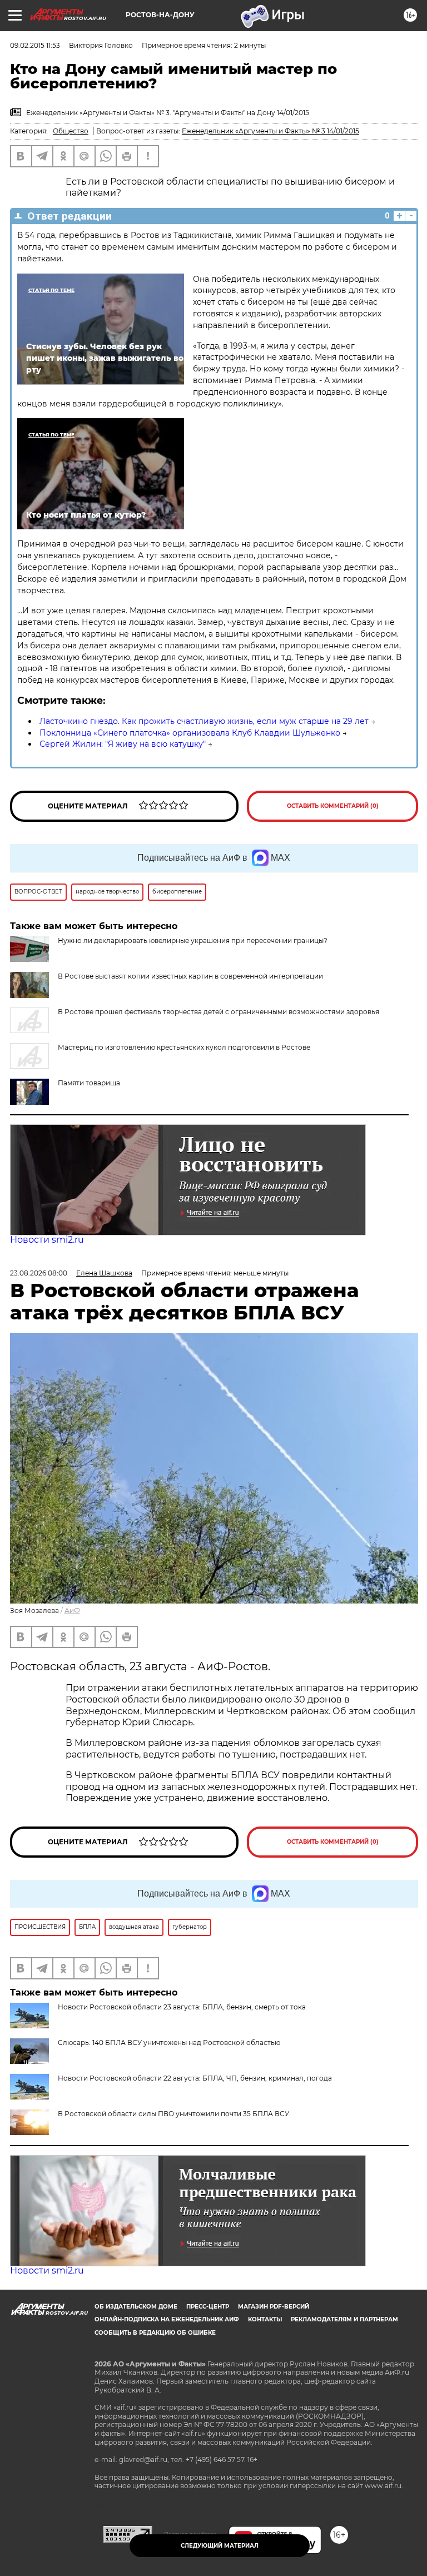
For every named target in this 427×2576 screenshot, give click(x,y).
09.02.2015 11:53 (35, 45)
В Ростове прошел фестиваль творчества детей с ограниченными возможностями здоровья (219, 1012)
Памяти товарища (89, 1083)
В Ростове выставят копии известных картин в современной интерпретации (190, 976)
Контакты (265, 2319)
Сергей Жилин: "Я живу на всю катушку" (123, 744)
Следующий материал (220, 2546)
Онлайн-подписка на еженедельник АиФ (167, 2319)
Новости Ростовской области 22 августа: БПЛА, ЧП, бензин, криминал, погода (195, 2078)
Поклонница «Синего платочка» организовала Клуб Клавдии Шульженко (190, 733)
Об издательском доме (136, 2307)
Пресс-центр (208, 2307)
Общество (71, 131)
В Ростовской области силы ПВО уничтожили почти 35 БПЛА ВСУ (173, 2114)
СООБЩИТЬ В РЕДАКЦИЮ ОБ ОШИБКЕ (155, 2333)
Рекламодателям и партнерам (344, 2319)
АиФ (72, 1610)
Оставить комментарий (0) (333, 806)
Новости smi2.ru (47, 1240)
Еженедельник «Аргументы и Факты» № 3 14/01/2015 (270, 131)
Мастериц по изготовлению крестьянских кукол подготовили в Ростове (184, 1047)
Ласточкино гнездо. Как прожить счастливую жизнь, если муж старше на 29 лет (204, 721)
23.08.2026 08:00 (39, 1273)
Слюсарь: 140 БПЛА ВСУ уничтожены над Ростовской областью (169, 2043)
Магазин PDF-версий (274, 2307)
